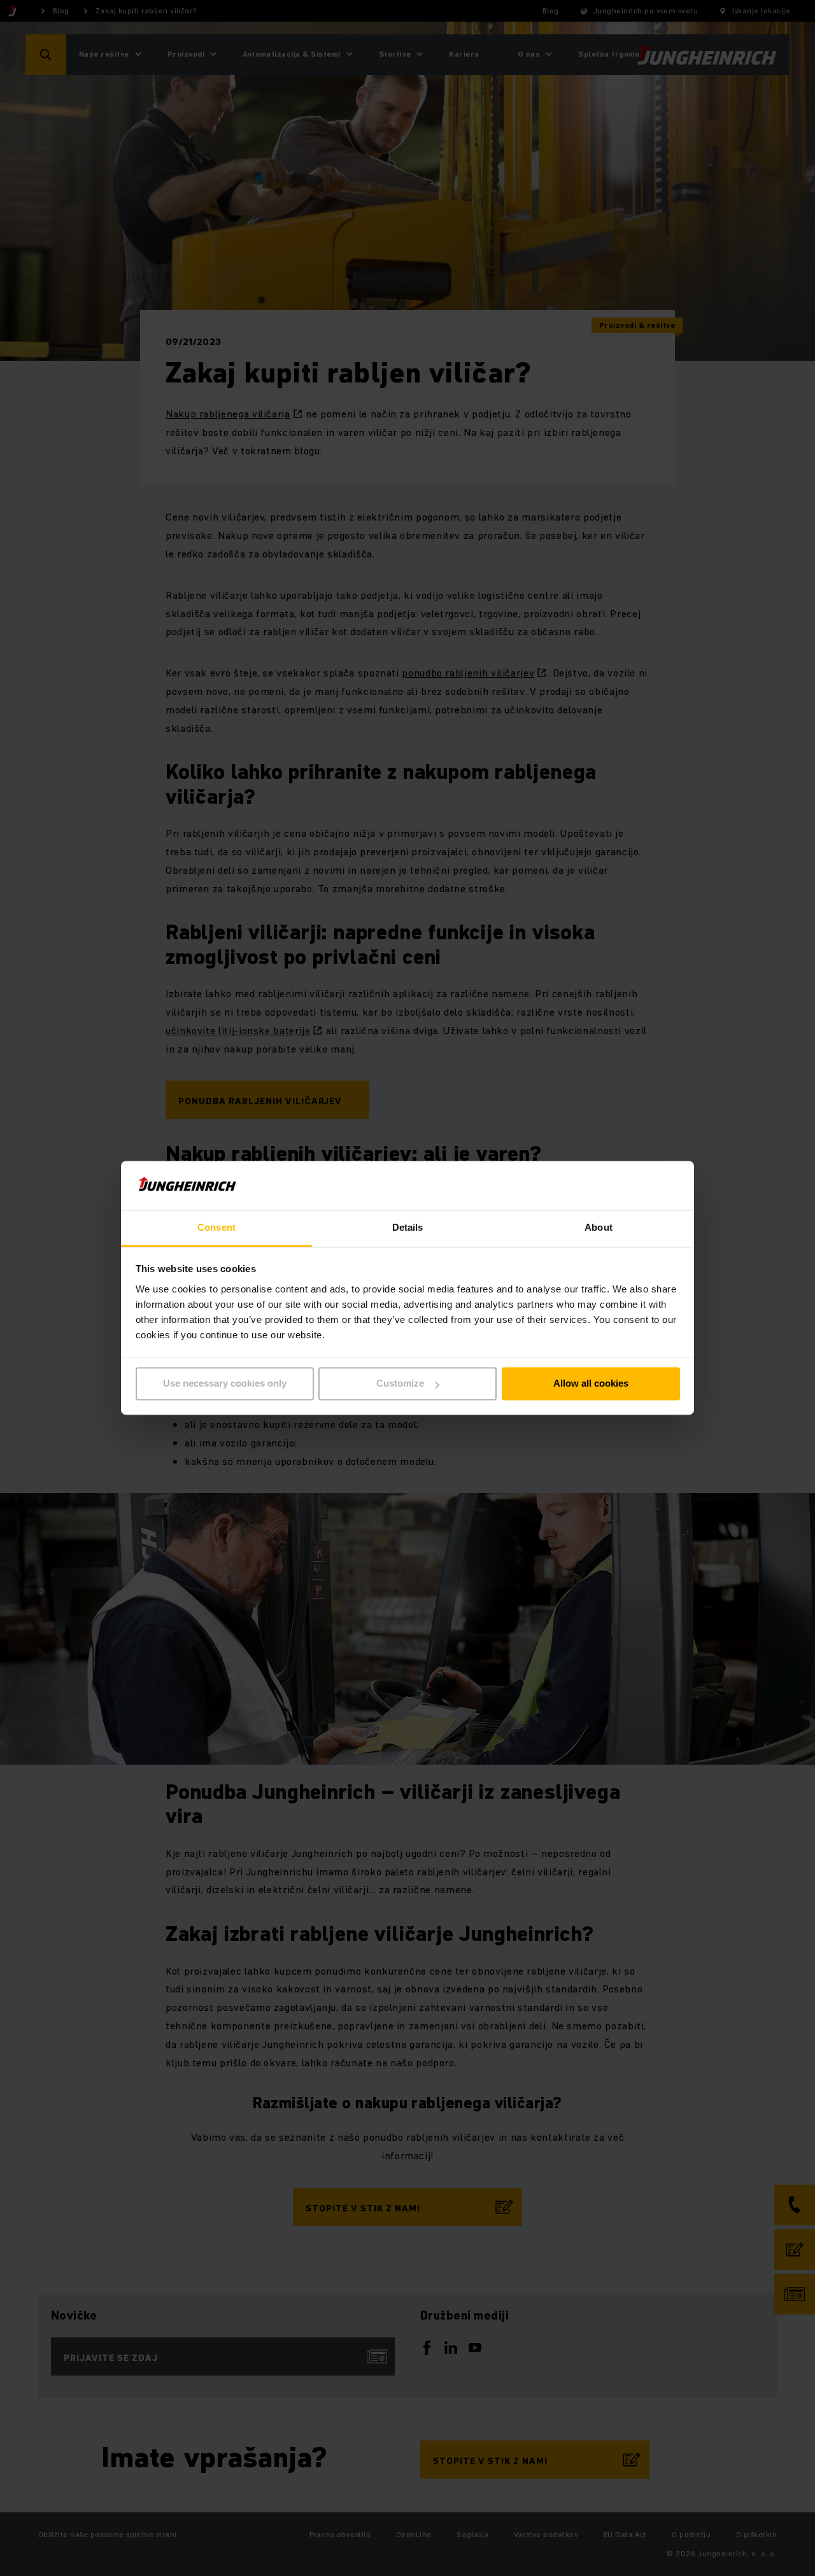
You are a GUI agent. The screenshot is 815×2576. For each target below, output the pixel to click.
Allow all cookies (591, 1384)
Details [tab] (408, 1227)
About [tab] (599, 1227)
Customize (400, 1384)
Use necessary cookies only (225, 1384)
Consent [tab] (216, 1227)
